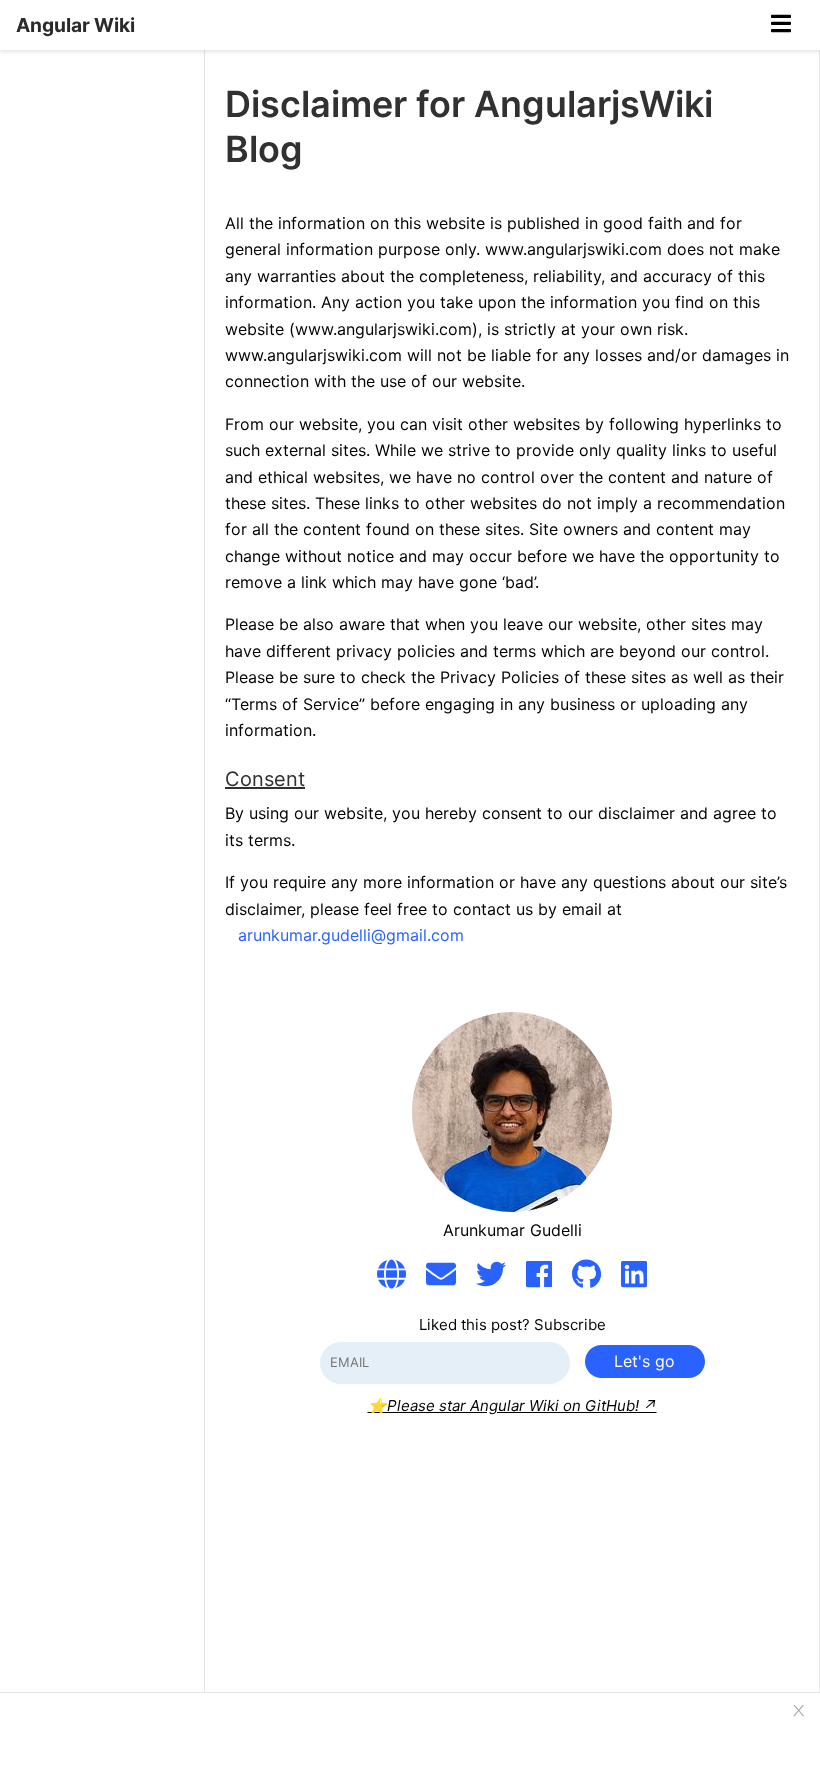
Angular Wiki (75, 25)
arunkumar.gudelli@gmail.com (351, 935)
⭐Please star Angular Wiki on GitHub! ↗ (512, 1405)
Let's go (644, 1361)
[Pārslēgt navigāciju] (781, 25)
